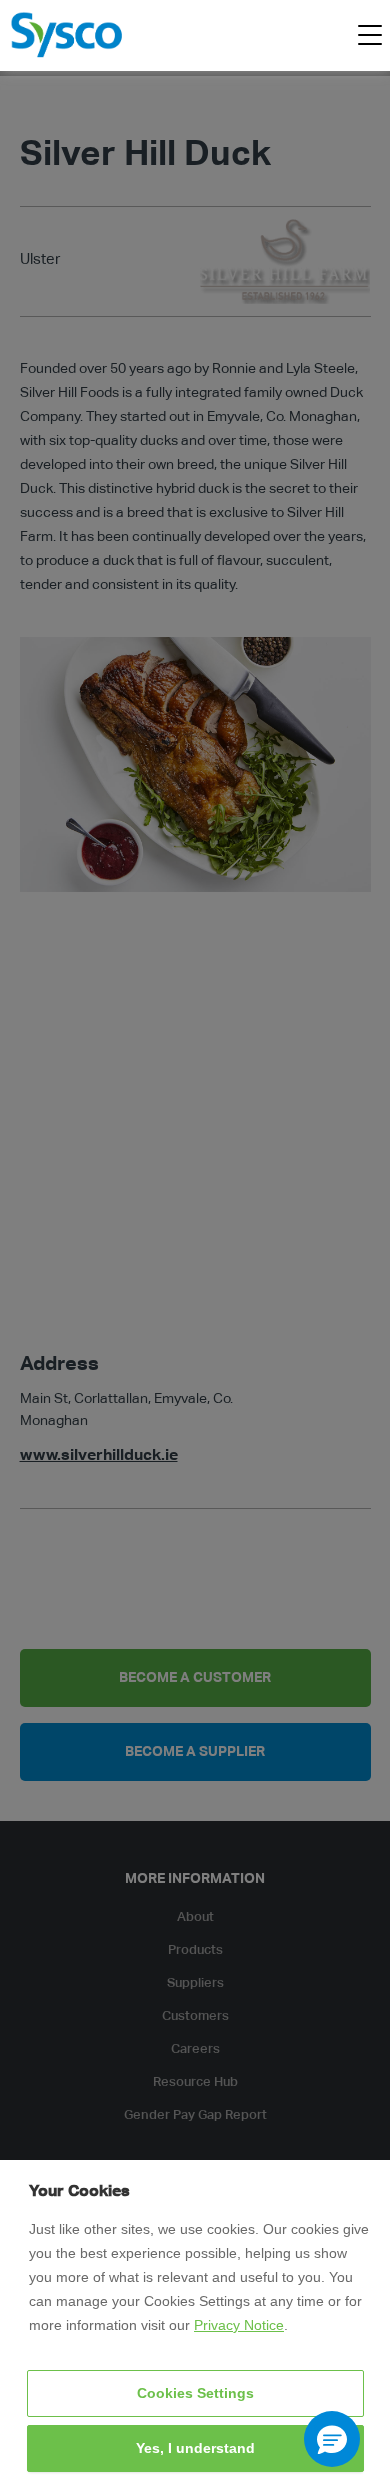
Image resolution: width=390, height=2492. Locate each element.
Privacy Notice (239, 2325)
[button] (332, 2439)
